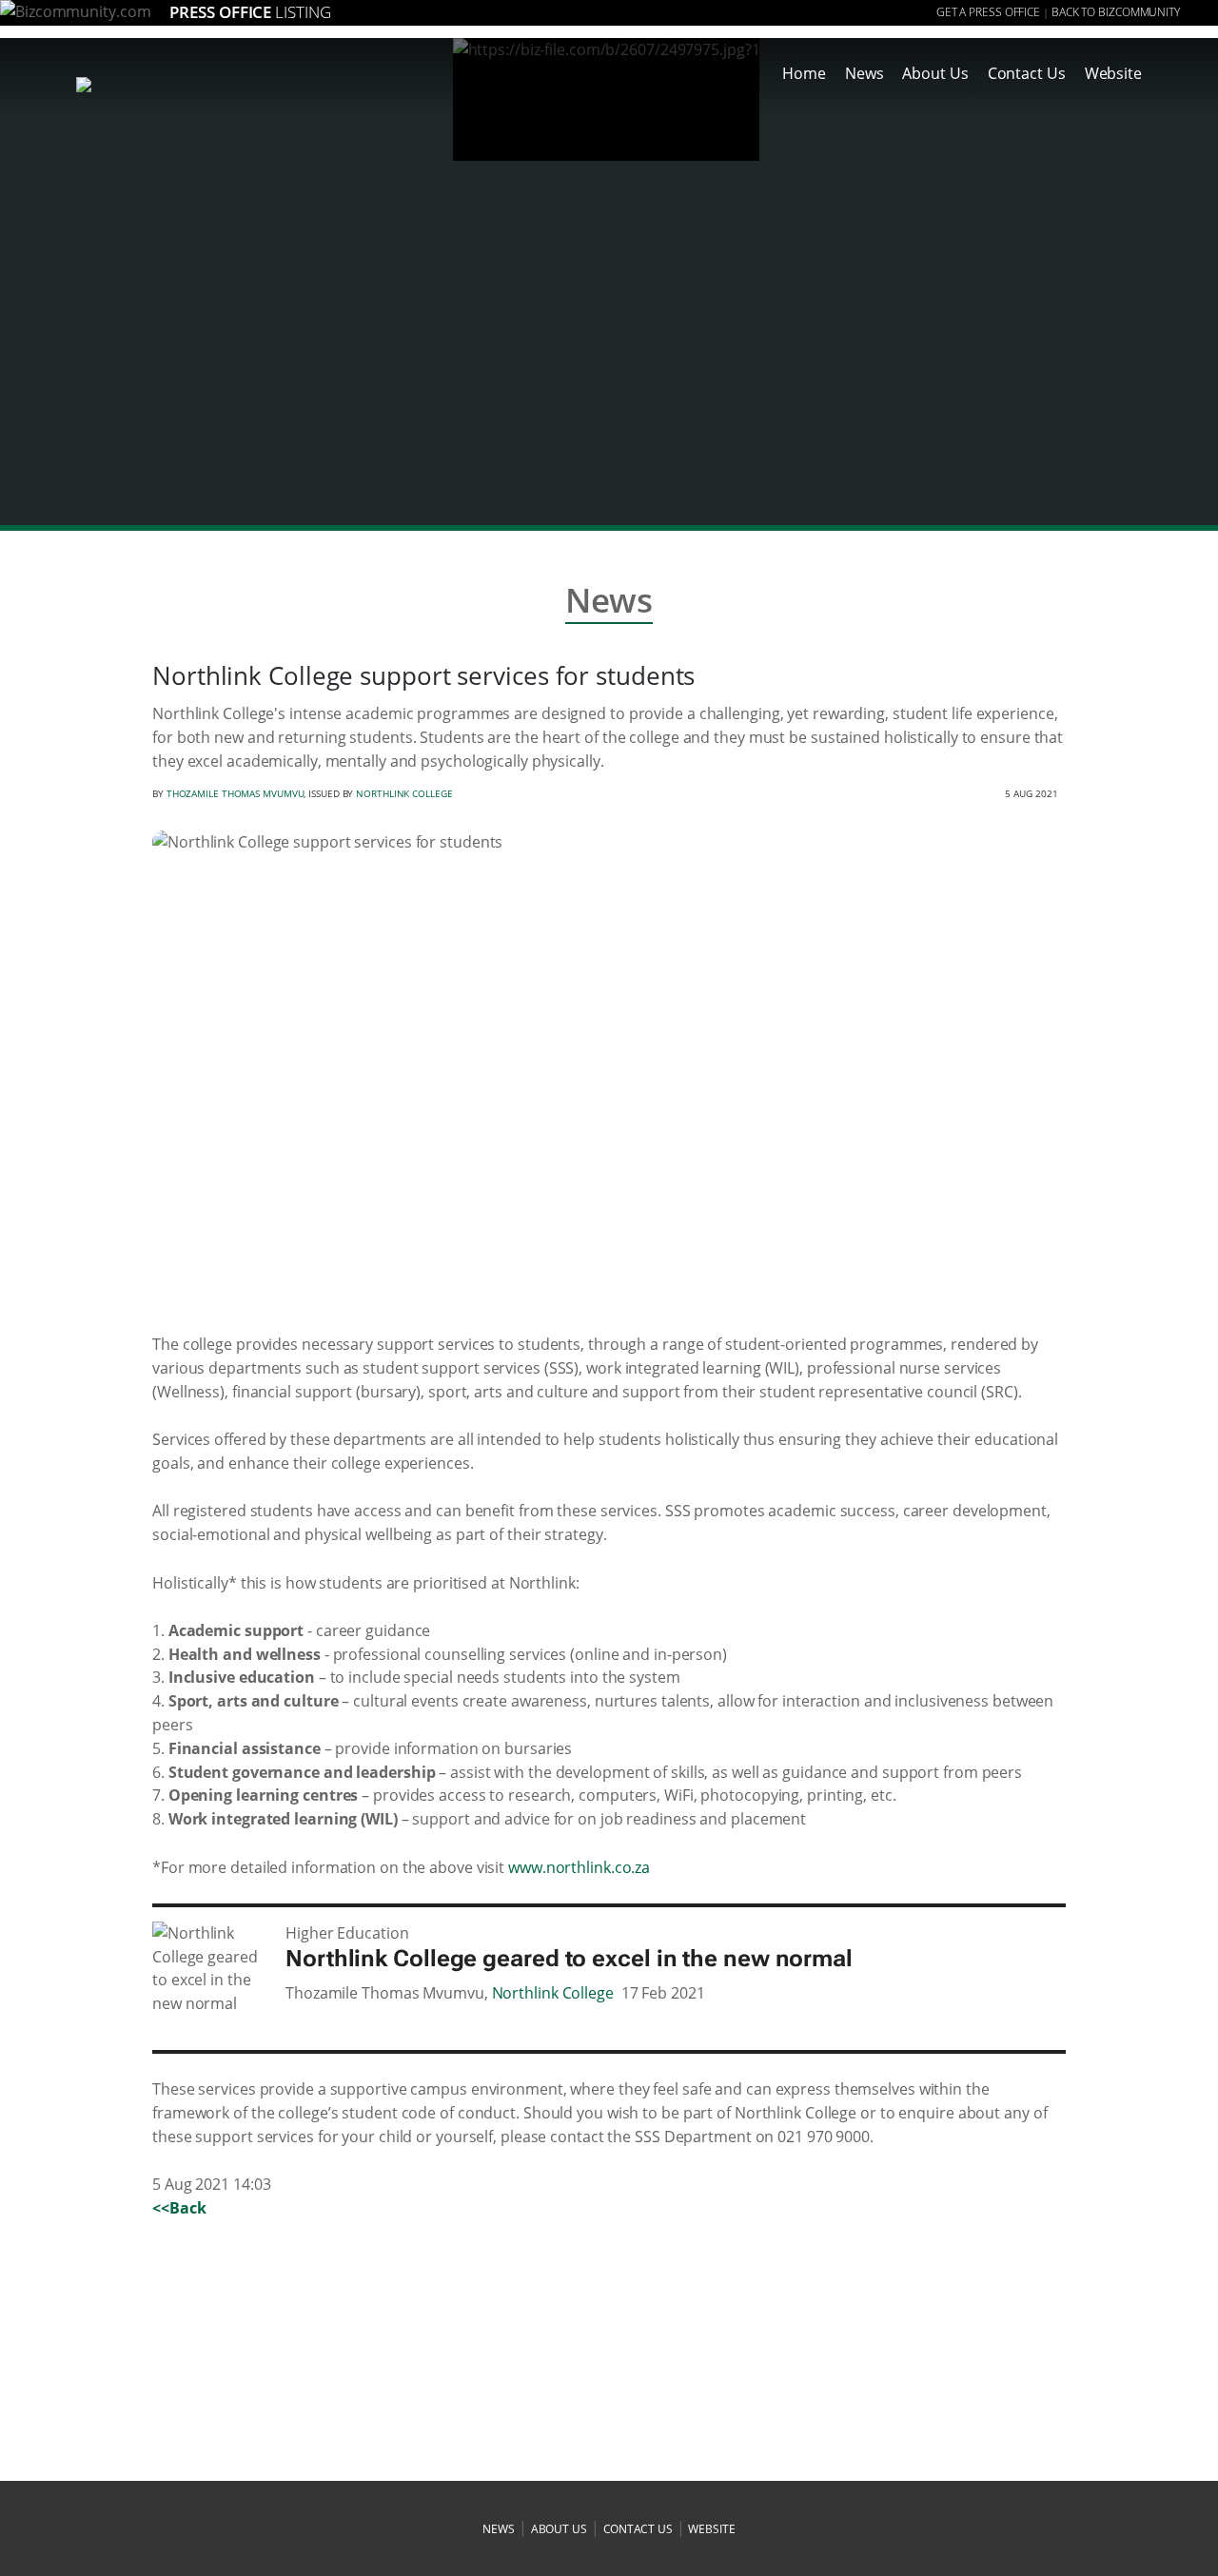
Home (804, 73)
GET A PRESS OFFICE (988, 12)
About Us (935, 73)
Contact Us (1027, 73)
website (711, 2529)
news (499, 2529)
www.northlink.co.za (579, 1867)
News (864, 73)
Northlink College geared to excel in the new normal (569, 1959)
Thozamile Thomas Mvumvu (236, 793)
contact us (638, 2529)
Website (1113, 73)
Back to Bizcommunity (1116, 12)
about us (559, 2529)
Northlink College (404, 793)
